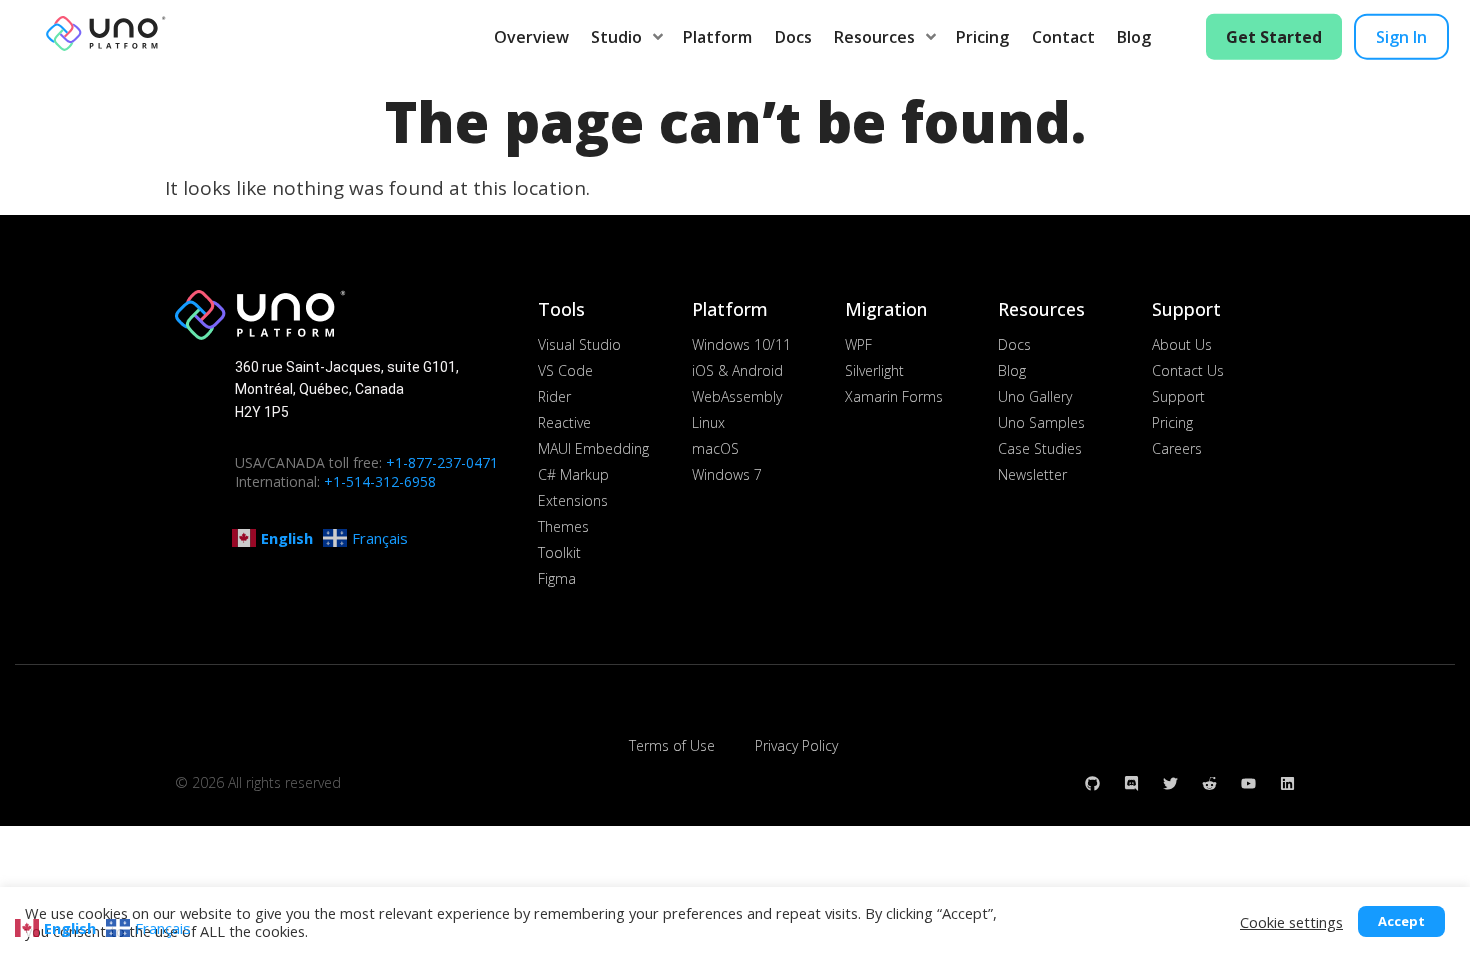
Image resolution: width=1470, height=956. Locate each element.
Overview (531, 37)
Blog (1134, 37)
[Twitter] (1170, 783)
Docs (793, 37)
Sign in (1401, 37)
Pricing (982, 37)
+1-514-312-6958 (380, 481)
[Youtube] (1248, 783)
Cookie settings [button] (1291, 922)
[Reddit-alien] (1209, 783)
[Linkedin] (1287, 783)
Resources (874, 37)
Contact (1063, 37)
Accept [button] (1401, 921)
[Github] (1092, 783)
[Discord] (1131, 783)
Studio (616, 37)
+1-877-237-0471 (442, 462)
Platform (717, 37)
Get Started (1274, 37)
